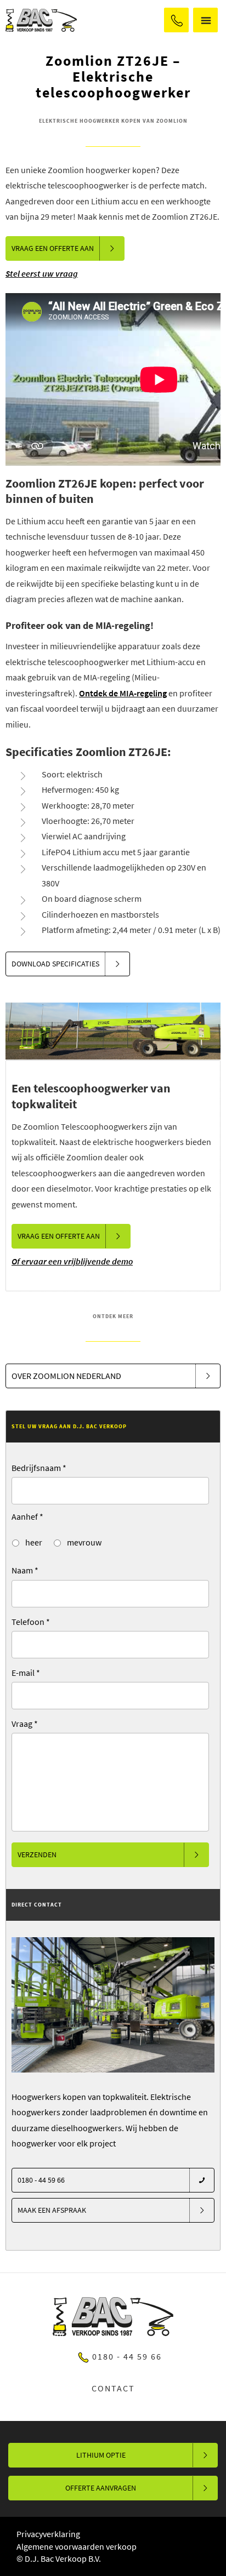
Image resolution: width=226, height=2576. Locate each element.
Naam (25, 1570)
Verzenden (37, 1854)
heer (33, 1542)
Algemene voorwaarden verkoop (77, 2546)
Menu (205, 20)
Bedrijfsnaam (39, 1468)
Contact (113, 2388)
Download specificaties (55, 964)
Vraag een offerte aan (53, 248)
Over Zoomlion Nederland (66, 1376)
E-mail (26, 1673)
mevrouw (83, 1542)
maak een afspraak (52, 2210)
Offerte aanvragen (101, 2488)
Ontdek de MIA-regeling (123, 693)
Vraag (25, 1724)
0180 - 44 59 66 (176, 20)
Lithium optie (101, 2455)
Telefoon (31, 1622)
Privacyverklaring (48, 2534)
